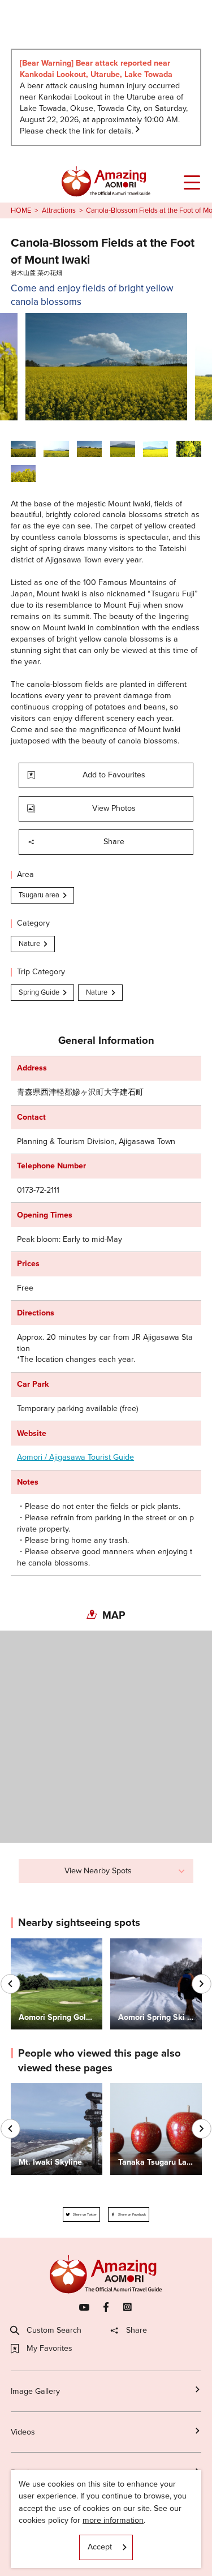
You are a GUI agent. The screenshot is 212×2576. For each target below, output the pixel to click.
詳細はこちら (34, 2088)
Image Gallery (35, 2391)
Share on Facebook (132, 2214)
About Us (27, 2534)
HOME (21, 210)
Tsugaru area (39, 895)
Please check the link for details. (77, 131)
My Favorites (49, 2349)
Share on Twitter (85, 2214)
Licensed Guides (40, 2515)
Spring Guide (39, 992)
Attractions (59, 210)
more (20, 1943)
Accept (100, 2547)
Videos (23, 2432)
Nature (29, 943)
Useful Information (43, 2554)
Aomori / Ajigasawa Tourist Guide (75, 1457)
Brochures (29, 2473)
